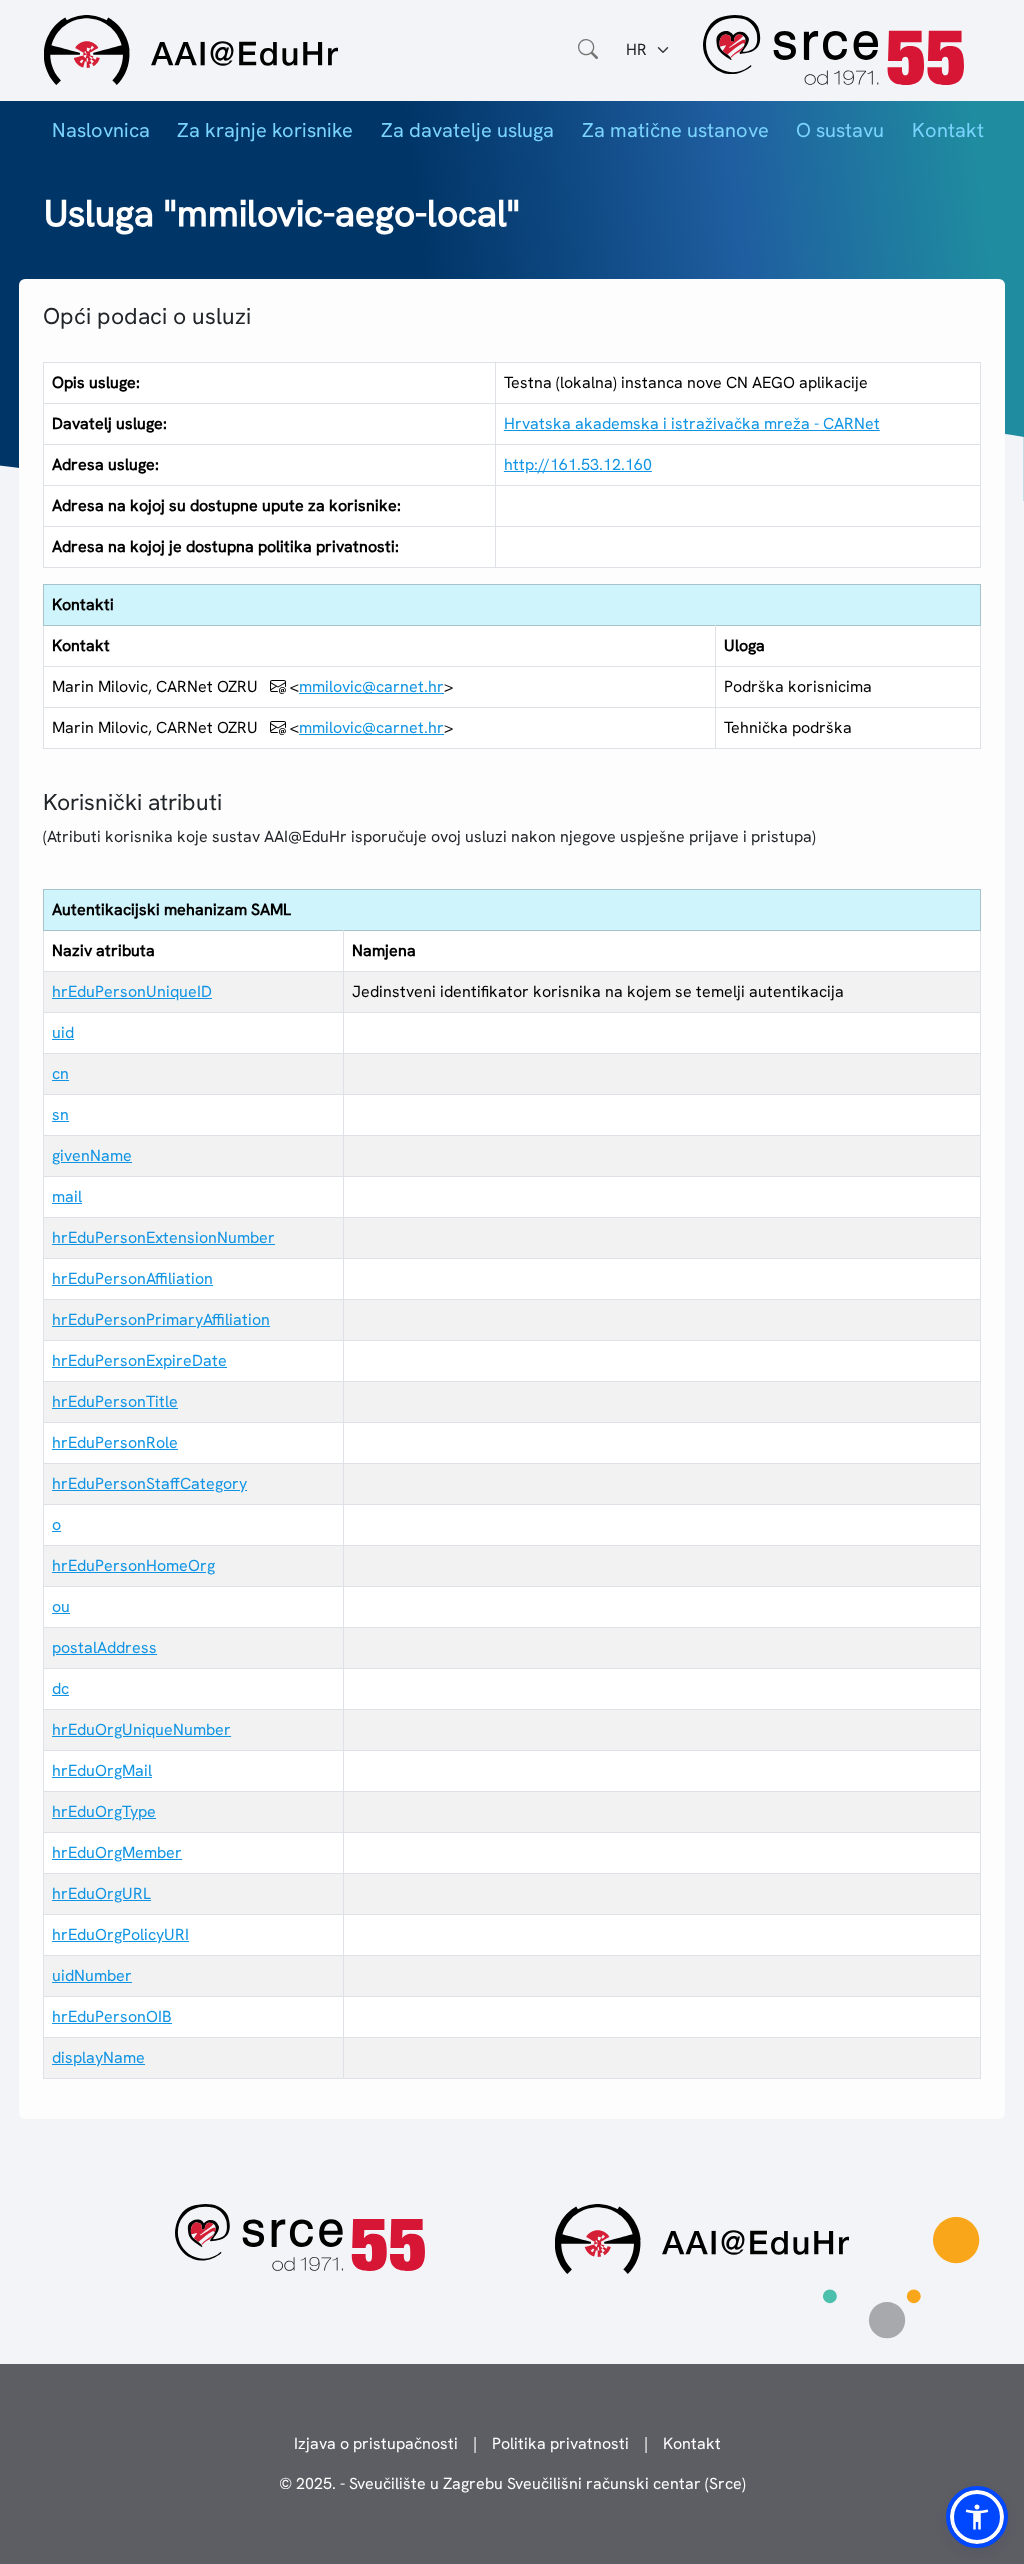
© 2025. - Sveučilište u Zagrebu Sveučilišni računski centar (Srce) (512, 2483)
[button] (977, 2517)
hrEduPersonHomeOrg (133, 1565)
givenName (92, 1155)
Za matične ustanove (675, 130)
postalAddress (104, 1647)
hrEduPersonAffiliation (132, 1278)
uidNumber (92, 1975)
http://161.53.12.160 (578, 464)
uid (63, 1032)
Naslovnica (101, 130)
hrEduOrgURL (101, 1893)
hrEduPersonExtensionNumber (163, 1237)
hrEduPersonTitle (115, 1401)
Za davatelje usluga (467, 130)
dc (60, 1688)
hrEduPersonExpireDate (139, 1360)
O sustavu (840, 130)
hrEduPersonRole (115, 1442)
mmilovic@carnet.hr (371, 686)
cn (60, 1073)
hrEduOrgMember (117, 1852)
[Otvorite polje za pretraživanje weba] (588, 50)
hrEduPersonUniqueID (132, 991)
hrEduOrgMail (102, 1770)
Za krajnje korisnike (265, 130)
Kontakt (948, 130)
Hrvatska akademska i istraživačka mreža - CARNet (692, 423)
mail (67, 1196)
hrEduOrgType (104, 1811)
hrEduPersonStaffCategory (149, 1483)
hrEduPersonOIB (112, 2016)
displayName (98, 2057)
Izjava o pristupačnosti (376, 2443)
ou (61, 1606)
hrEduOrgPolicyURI (120, 1934)
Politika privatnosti (560, 2443)
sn (60, 1114)
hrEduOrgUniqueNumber (141, 1729)
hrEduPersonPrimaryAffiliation (161, 1319)
